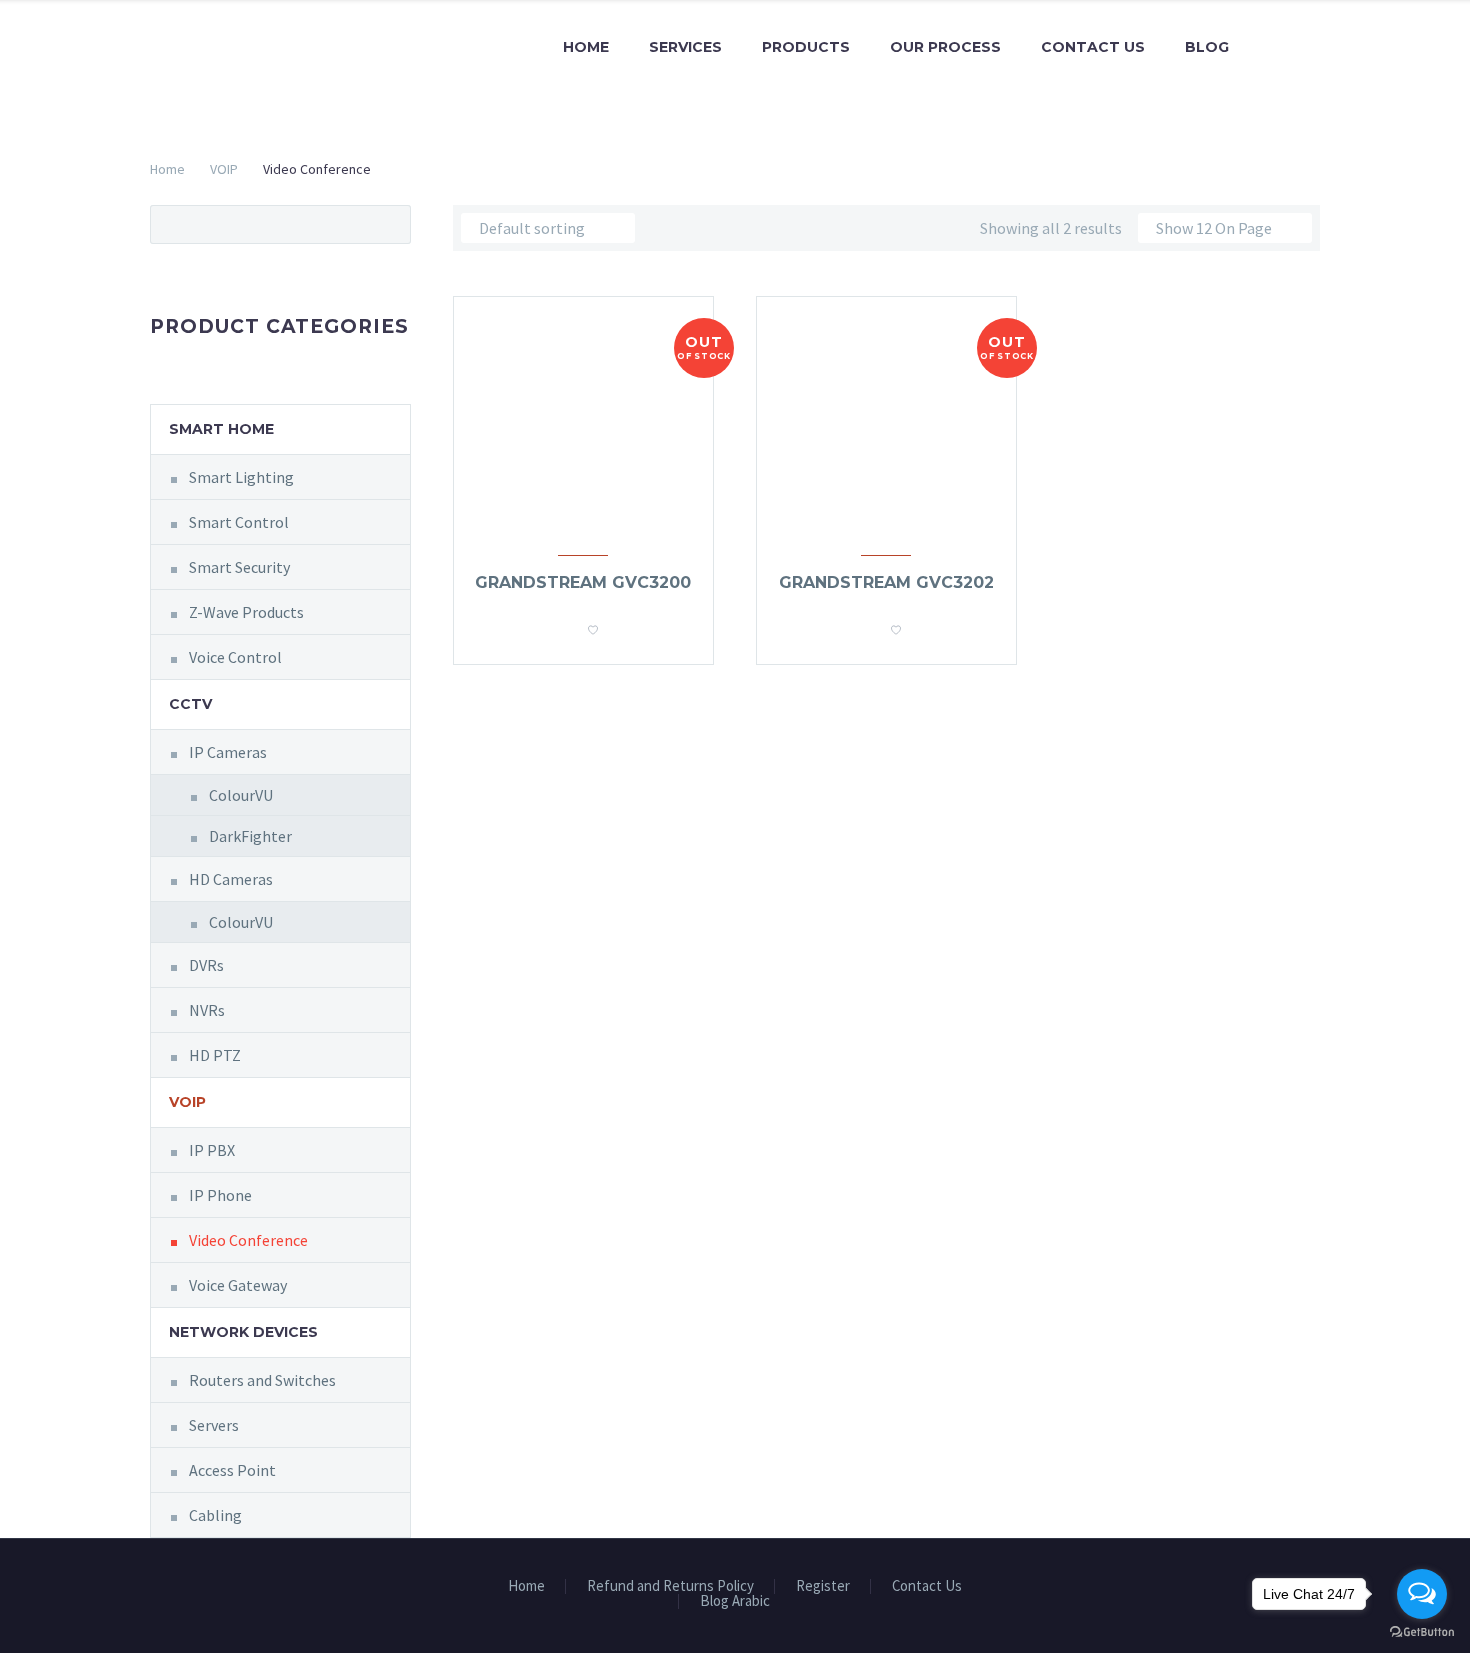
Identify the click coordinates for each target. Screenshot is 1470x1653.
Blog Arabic (735, 1601)
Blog (1207, 47)
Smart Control (239, 522)
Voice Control (235, 657)
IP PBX (212, 1150)
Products (806, 47)
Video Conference (248, 1240)
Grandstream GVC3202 (886, 582)
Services (685, 47)
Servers (214, 1425)
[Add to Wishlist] (593, 624)
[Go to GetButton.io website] (1422, 1632)
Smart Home (221, 429)
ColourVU (241, 795)
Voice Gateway (238, 1285)
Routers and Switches (262, 1380)
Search (389, 224)
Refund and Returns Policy (670, 1586)
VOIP (224, 169)
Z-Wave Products (246, 612)
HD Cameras (231, 879)
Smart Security (239, 567)
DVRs (206, 965)
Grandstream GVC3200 (583, 582)
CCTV (190, 704)
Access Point (232, 1470)
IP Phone (220, 1195)
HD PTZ (215, 1055)
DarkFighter (250, 836)
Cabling (215, 1515)
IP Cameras (228, 752)
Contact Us (1093, 47)
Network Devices (243, 1332)
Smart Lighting (241, 477)
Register (823, 1586)
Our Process (945, 47)
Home (586, 47)
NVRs (207, 1010)
